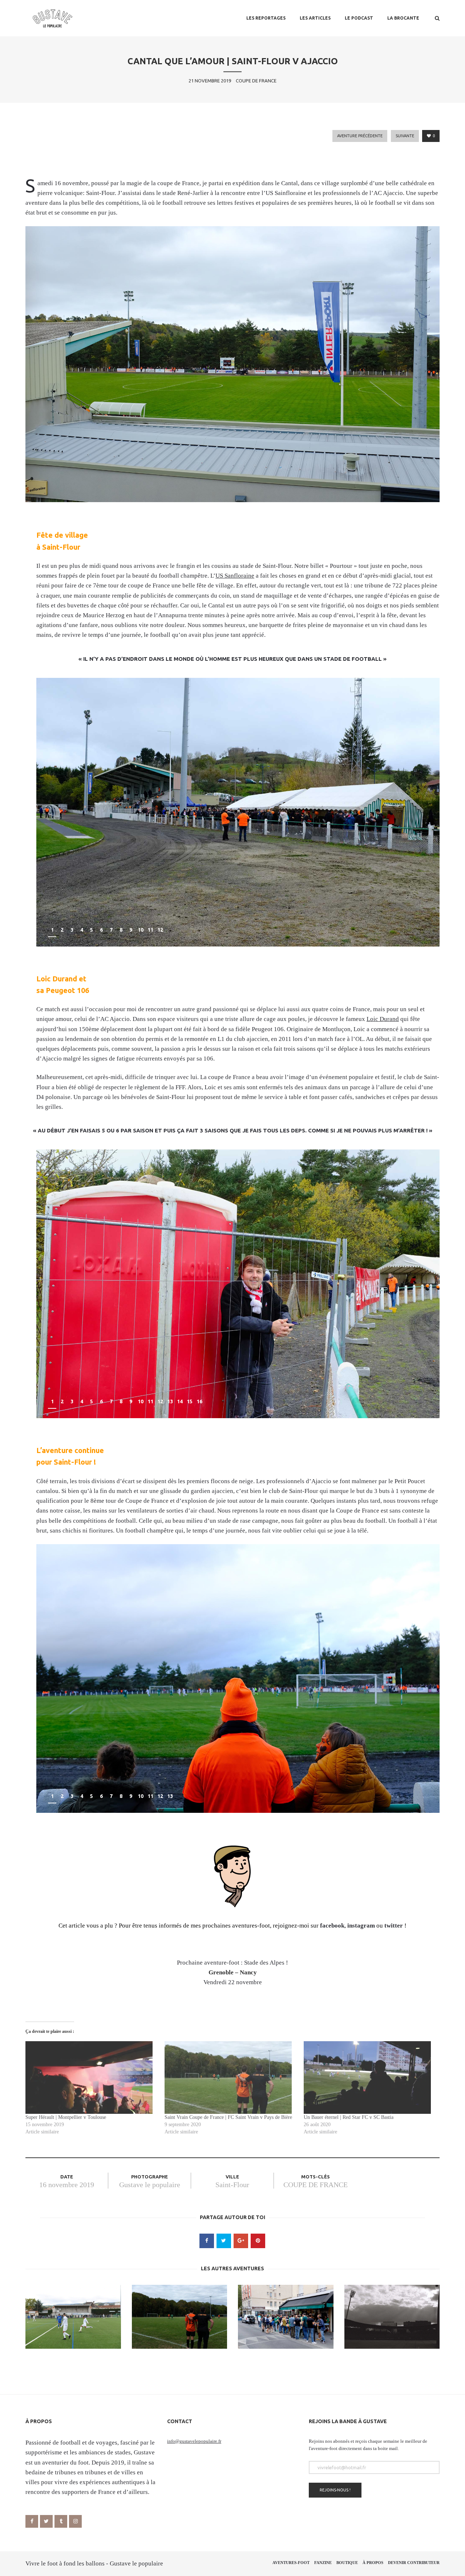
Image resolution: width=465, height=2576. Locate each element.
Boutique (347, 2563)
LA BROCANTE (403, 18)
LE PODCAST (359, 18)
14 (180, 1401)
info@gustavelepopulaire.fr (194, 2441)
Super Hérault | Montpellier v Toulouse (66, 2117)
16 (199, 1401)
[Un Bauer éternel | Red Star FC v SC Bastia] (370, 2078)
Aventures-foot (291, 2563)
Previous (409, 931)
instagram (361, 1926)
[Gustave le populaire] (52, 18)
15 (190, 1401)
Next (426, 931)
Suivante (405, 136)
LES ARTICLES (315, 18)
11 (150, 930)
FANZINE (323, 2563)
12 (160, 930)
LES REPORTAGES (266, 18)
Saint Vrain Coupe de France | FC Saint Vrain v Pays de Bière (228, 2117)
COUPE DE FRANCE (316, 2185)
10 (141, 930)
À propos (373, 2563)
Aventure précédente (360, 136)
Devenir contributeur (414, 2563)
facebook (332, 1926)
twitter (394, 1926)
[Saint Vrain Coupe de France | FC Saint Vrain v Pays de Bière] (231, 2078)
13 (170, 1401)
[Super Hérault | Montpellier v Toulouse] (91, 2078)
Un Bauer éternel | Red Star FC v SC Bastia (349, 2117)
